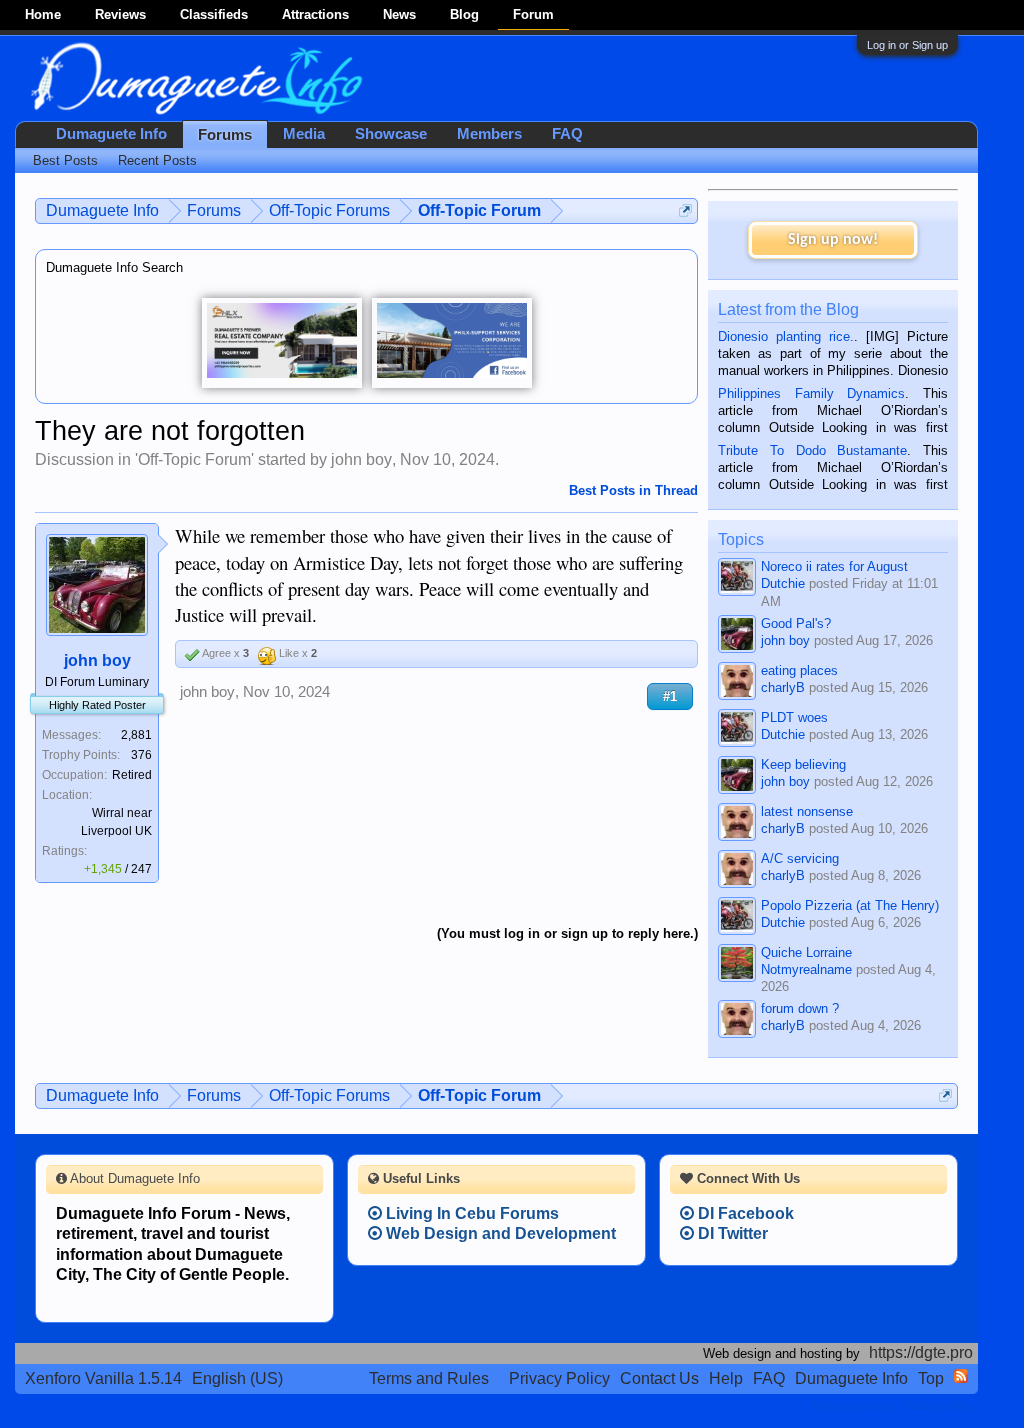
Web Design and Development (499, 1233)
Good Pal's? (796, 623)
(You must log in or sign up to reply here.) (567, 933)
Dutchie (783, 583)
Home (43, 14)
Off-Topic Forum (194, 459)
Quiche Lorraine (806, 952)
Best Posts (65, 160)
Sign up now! (833, 240)
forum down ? (800, 1008)
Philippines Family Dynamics (811, 393)
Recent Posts (157, 160)
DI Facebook (744, 1213)
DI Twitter (731, 1233)
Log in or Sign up (907, 45)
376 (141, 755)
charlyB (783, 687)
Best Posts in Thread (633, 490)
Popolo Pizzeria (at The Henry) (850, 905)
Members (489, 134)
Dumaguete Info (111, 134)
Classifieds (214, 14)
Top (931, 1378)
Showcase (391, 134)
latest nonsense (807, 811)
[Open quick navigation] (685, 210)
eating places (799, 670)
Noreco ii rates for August (834, 566)
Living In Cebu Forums (470, 1213)
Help (726, 1378)
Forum (533, 14)
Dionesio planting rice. (786, 336)
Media (304, 134)
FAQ (567, 134)
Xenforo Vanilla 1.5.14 (103, 1378)
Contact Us (659, 1378)
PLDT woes (794, 717)
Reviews (120, 14)
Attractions (315, 14)
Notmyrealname (806, 969)
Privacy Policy (559, 1378)
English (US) (237, 1378)
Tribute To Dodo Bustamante (812, 450)
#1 (670, 696)
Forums (225, 135)
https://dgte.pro (921, 1352)
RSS (961, 1376)
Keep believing (803, 764)
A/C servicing (800, 858)
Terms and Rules (429, 1378)
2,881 (136, 735)
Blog (464, 14)
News (399, 14)
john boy (361, 459)
